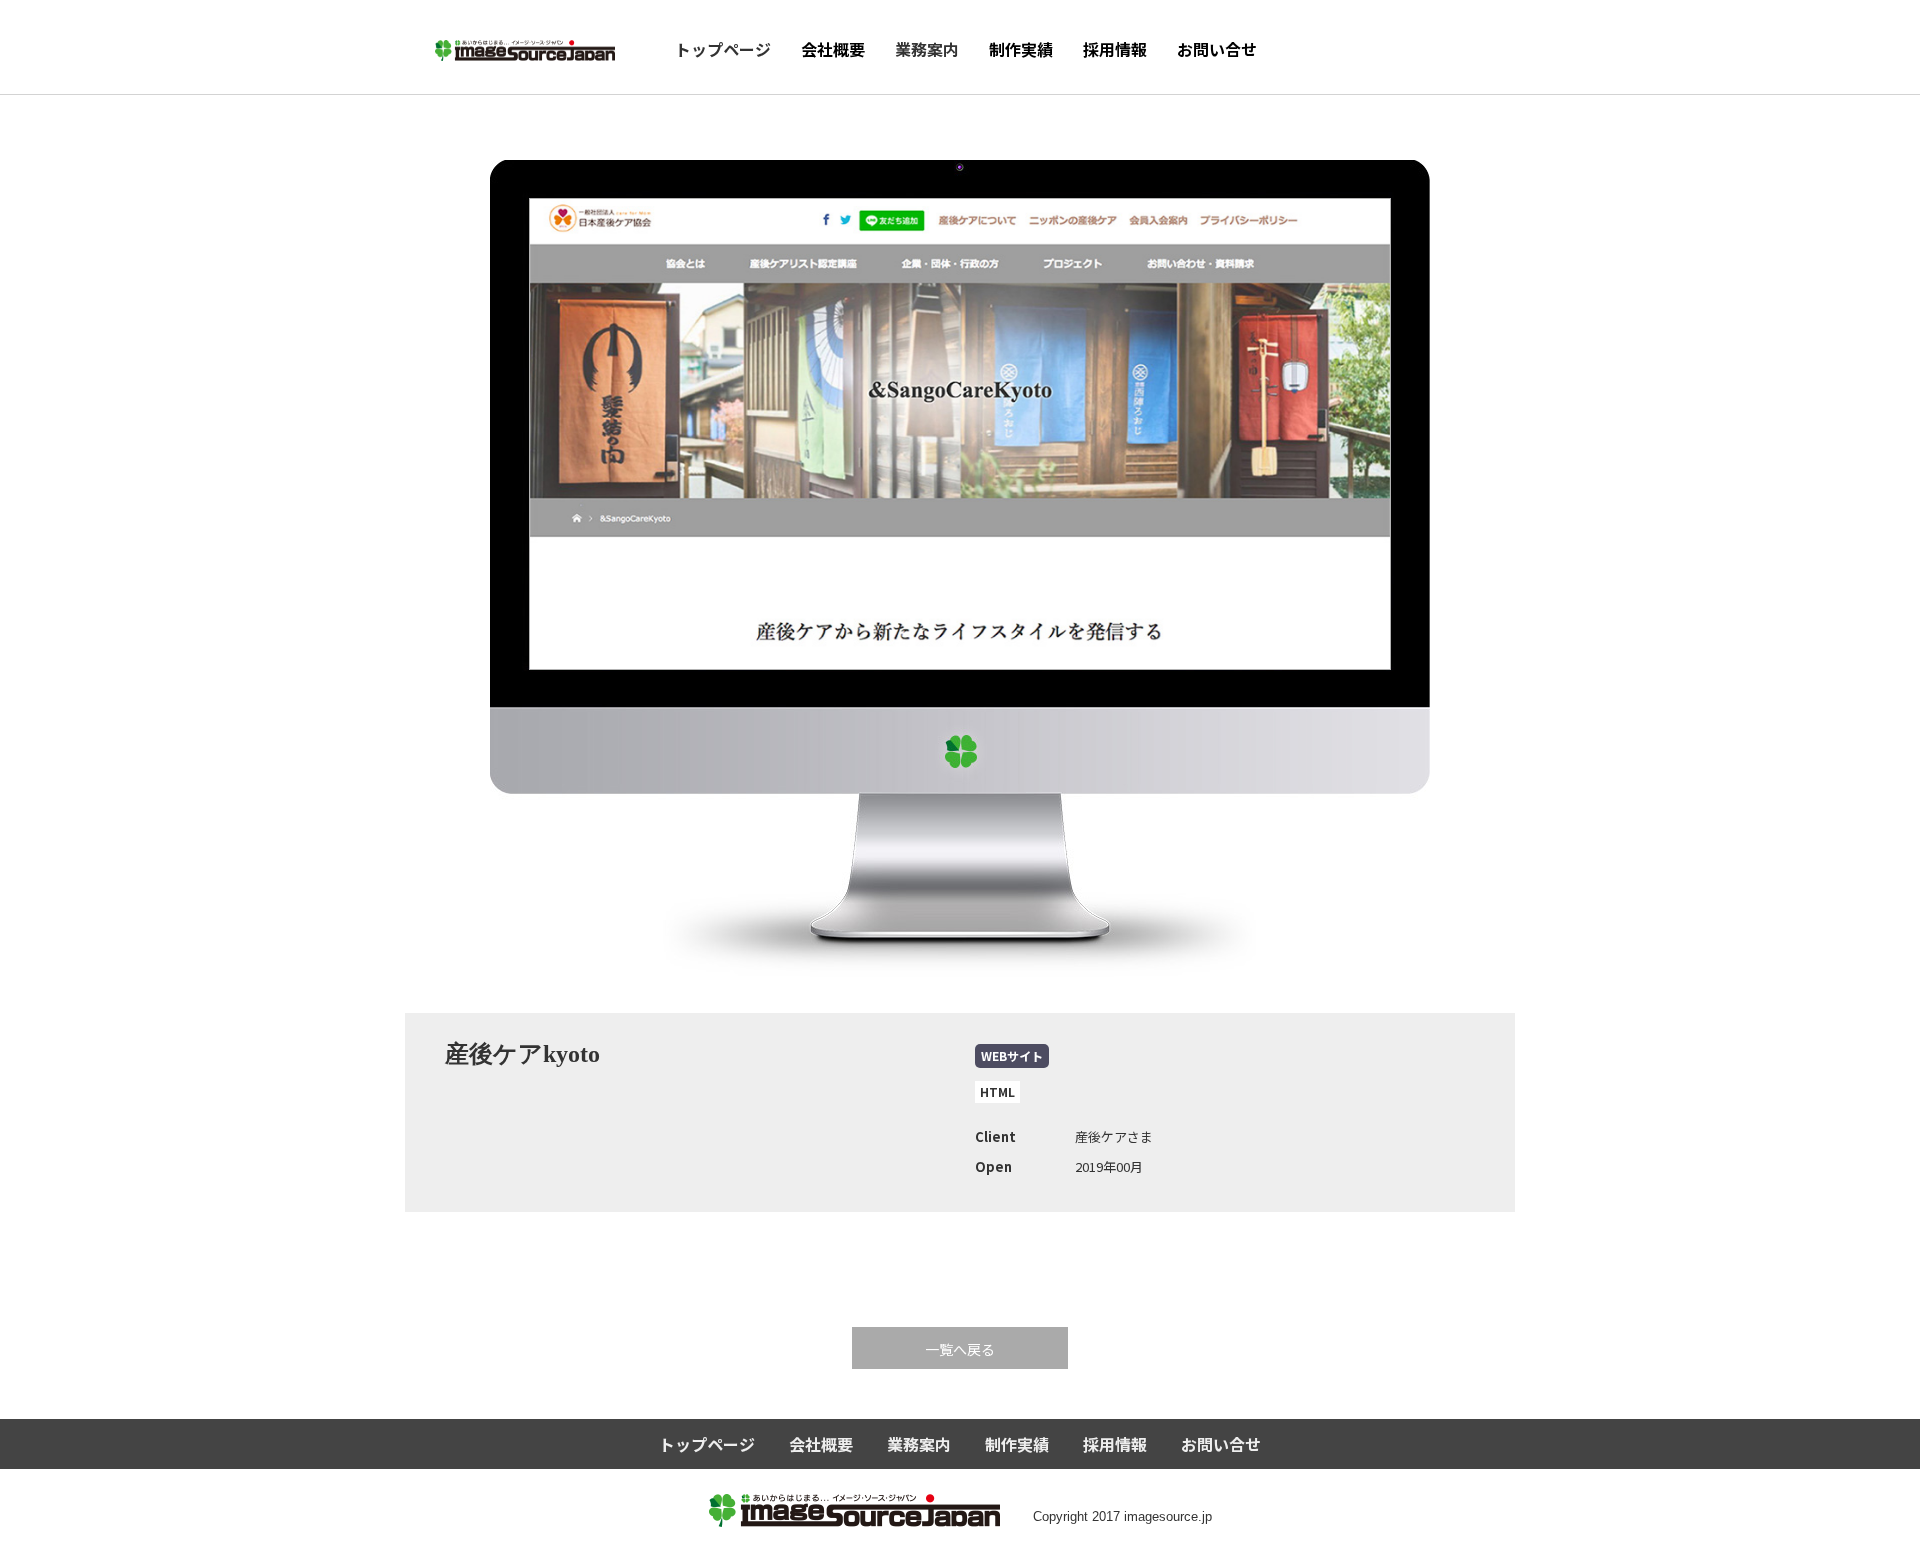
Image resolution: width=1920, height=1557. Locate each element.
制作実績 (1021, 49)
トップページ (723, 49)
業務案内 (927, 49)
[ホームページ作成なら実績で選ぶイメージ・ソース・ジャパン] (525, 44)
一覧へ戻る (960, 1349)
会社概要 (833, 49)
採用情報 (1115, 49)
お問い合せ (1217, 49)
